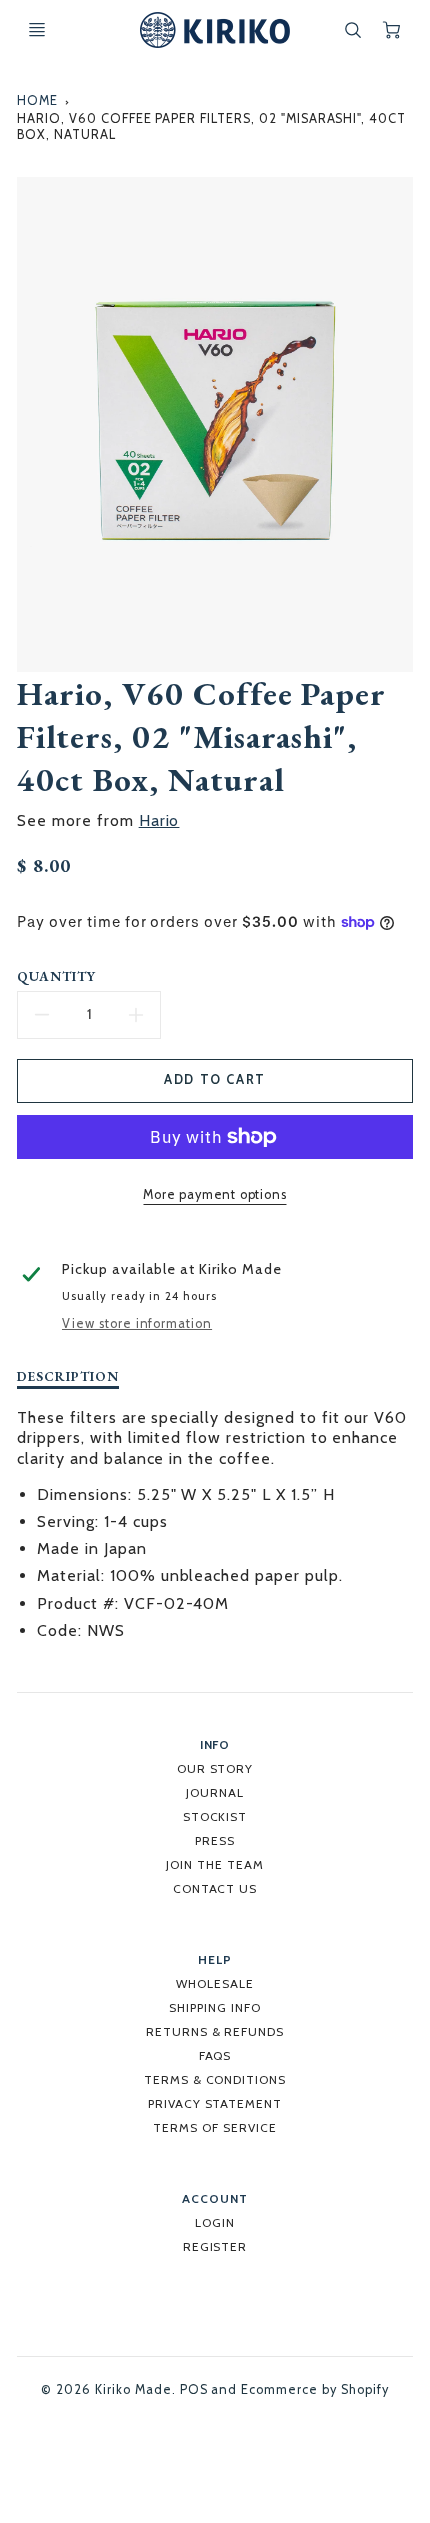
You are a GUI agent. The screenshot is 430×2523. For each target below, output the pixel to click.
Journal (215, 1792)
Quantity (56, 976)
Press (215, 1840)
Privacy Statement (215, 2103)
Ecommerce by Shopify (314, 2389)
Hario (159, 820)
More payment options (214, 1194)
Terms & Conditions (215, 2079)
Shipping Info (214, 2007)
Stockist (215, 1816)
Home (37, 100)
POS (194, 2389)
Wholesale (215, 1983)
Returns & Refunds (215, 2031)
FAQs (215, 2055)
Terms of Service (214, 2127)
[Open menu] (37, 30)
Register (215, 2246)
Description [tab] (68, 1376)
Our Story (215, 1768)
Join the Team (214, 1864)
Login (215, 2222)
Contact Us (215, 1888)
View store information (137, 1323)
